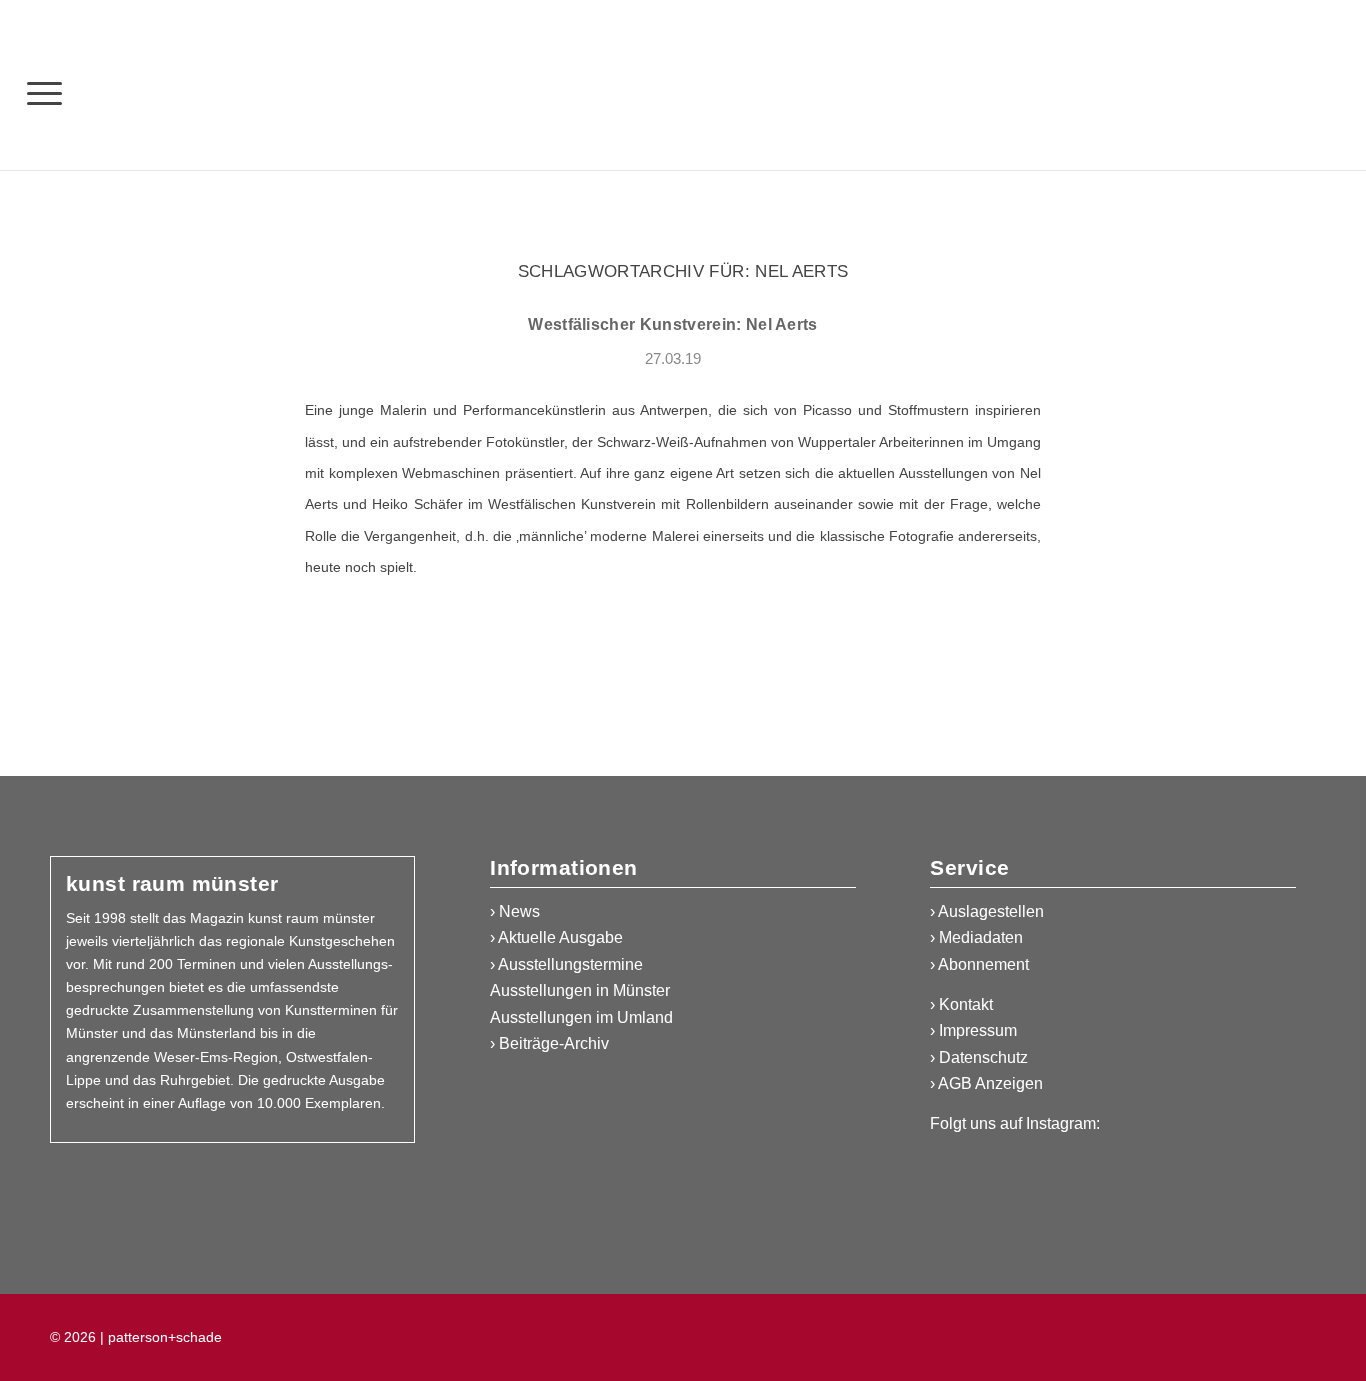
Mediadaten (981, 937)
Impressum (978, 1030)
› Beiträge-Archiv (549, 1043)
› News (515, 911)
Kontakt (966, 1004)
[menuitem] (44, 92)
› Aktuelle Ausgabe (556, 937)
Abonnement (983, 964)
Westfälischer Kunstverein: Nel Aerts (673, 324)
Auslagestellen (991, 911)
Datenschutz (983, 1057)
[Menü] (44, 92)
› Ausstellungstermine (566, 964)
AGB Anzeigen (990, 1083)
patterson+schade (163, 1337)
